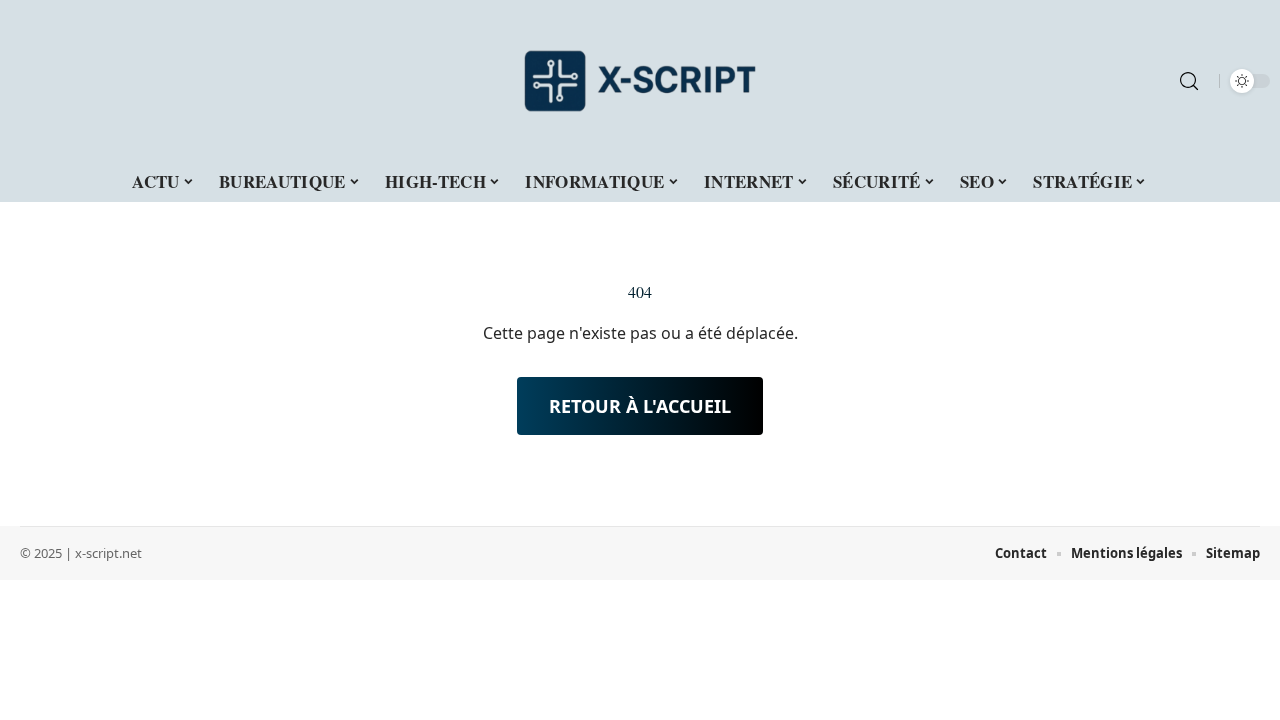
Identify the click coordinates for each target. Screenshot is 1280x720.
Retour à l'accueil (640, 406)
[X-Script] (640, 81)
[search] (1189, 81)
